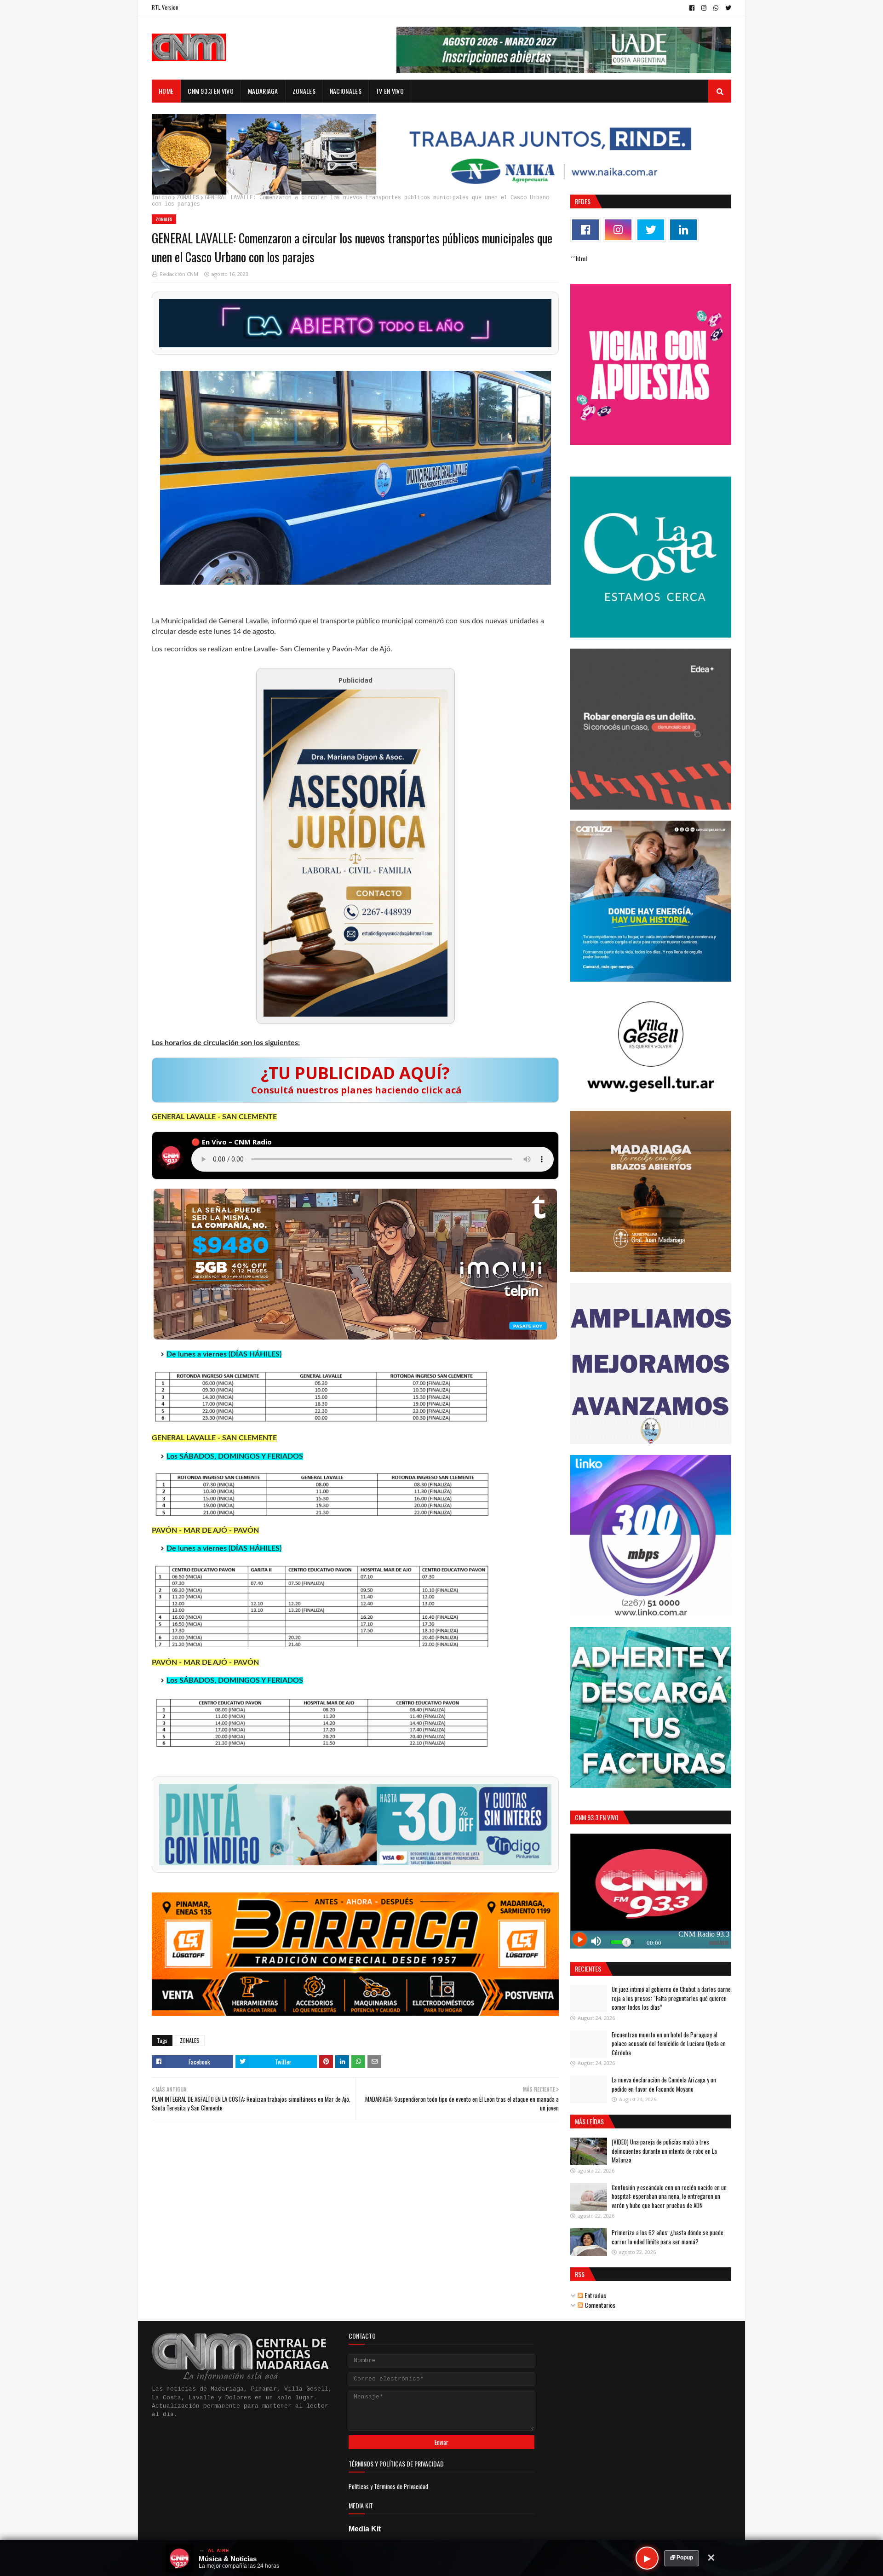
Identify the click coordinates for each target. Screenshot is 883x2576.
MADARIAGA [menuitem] (263, 91)
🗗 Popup (682, 2558)
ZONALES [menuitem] (304, 91)
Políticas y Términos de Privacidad (388, 2486)
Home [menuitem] (166, 91)
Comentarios (599, 2305)
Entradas (595, 2295)
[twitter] (727, 8)
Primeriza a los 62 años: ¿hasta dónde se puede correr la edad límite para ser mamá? (668, 2237)
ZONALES (188, 198)
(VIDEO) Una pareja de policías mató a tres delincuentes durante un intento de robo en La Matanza (664, 2151)
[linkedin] (683, 230)
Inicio (161, 198)
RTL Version (165, 7)
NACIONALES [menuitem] (346, 91)
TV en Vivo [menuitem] (390, 91)
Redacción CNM (179, 274)
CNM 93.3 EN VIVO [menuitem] (211, 91)
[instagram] (704, 8)
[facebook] (692, 8)
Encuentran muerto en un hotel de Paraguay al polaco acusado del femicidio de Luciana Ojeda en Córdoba (669, 2044)
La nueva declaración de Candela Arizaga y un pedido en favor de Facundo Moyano (664, 2084)
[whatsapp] (716, 8)
